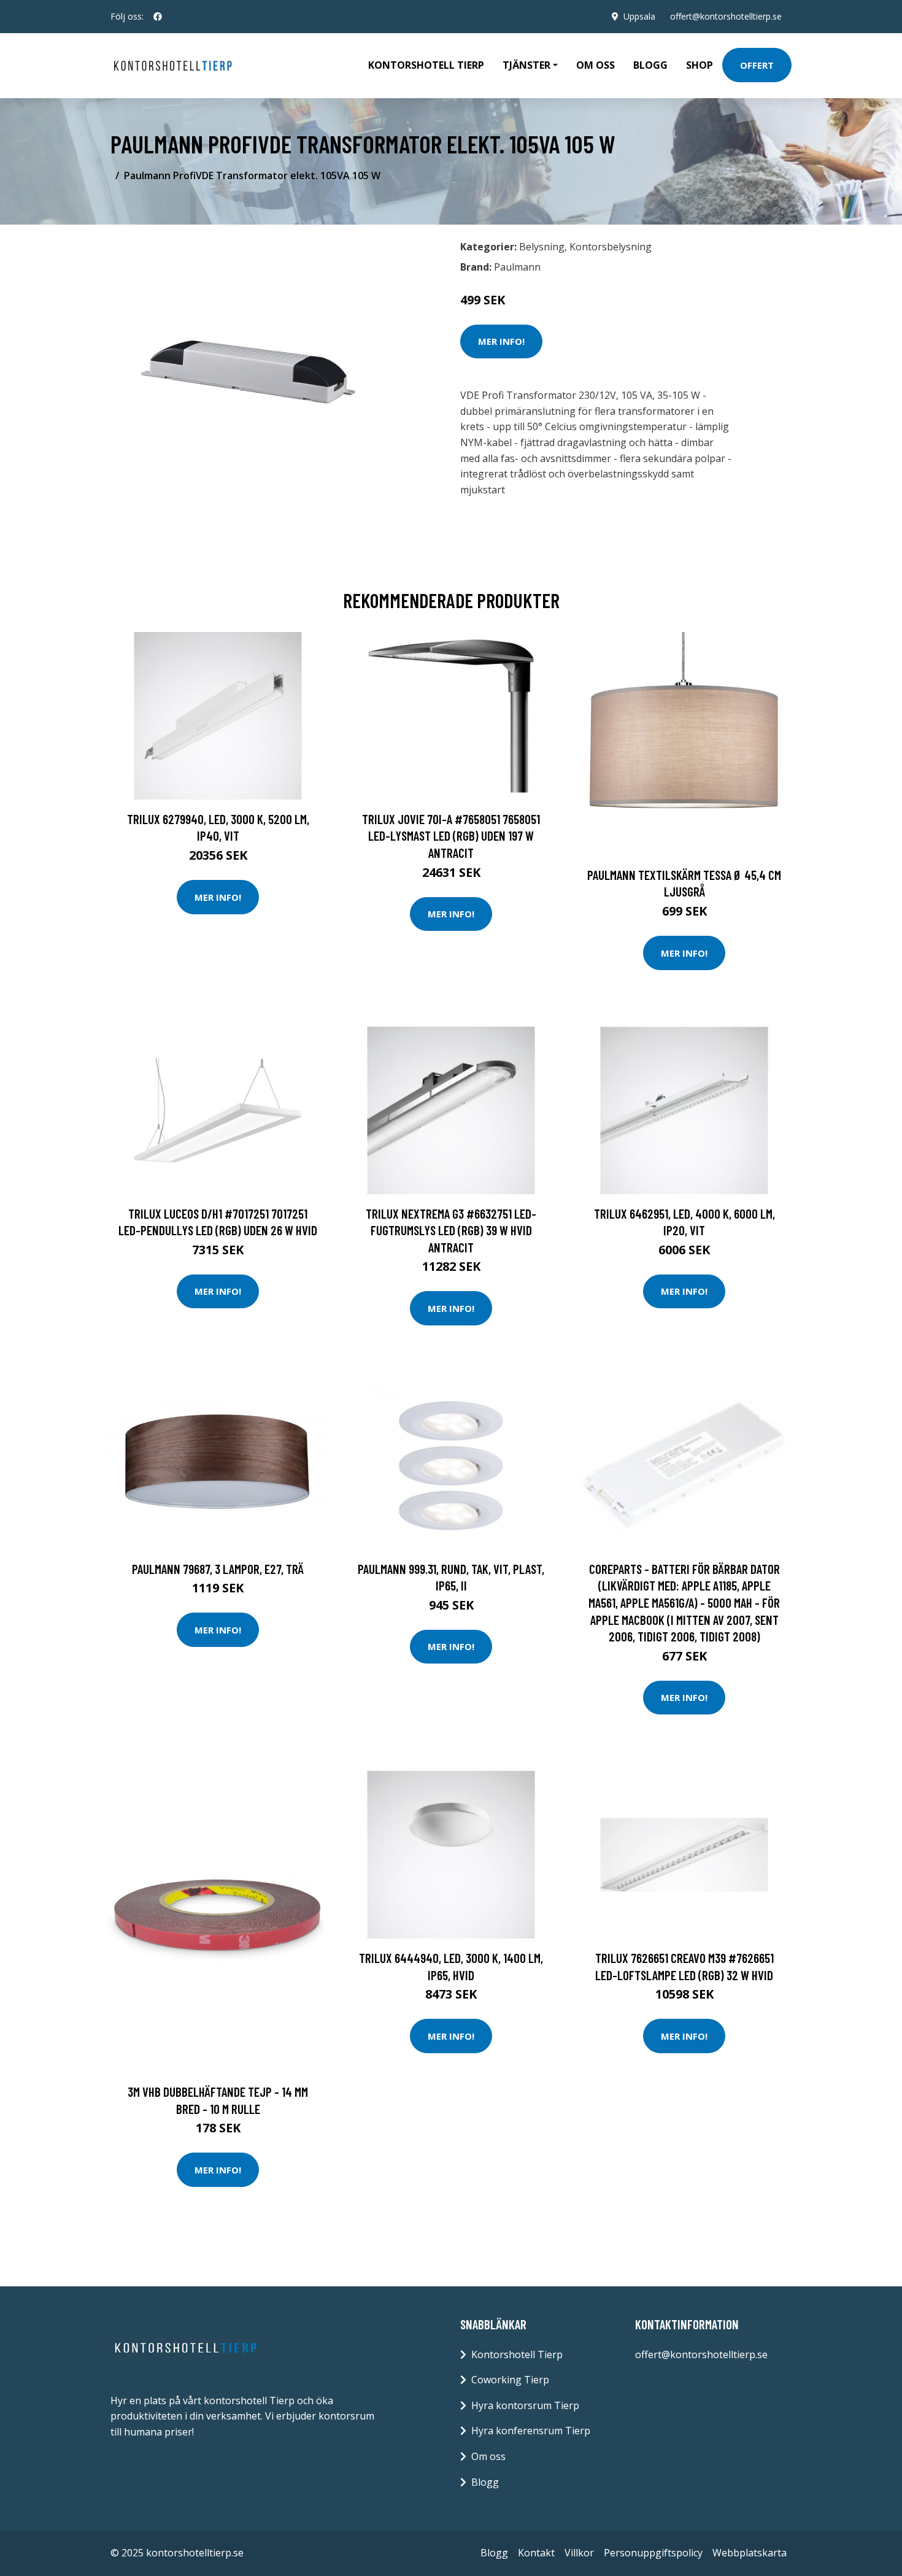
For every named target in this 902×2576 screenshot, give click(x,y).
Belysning (542, 247)
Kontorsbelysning (611, 247)
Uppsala (639, 16)
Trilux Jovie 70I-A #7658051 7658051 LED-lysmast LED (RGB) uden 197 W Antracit (451, 836)
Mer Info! (501, 341)
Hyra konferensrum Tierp (531, 2431)
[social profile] (158, 17)
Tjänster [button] (526, 65)
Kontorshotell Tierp (426, 65)
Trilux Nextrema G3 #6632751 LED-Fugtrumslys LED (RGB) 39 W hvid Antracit (451, 1230)
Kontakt (536, 2553)
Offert (757, 65)
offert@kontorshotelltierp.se (726, 16)
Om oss (596, 65)
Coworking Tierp (510, 2380)
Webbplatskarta (750, 2553)
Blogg (650, 65)
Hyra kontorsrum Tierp (525, 2405)
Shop (700, 65)
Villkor (579, 2553)
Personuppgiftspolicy (653, 2553)
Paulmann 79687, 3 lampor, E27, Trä (218, 1569)
